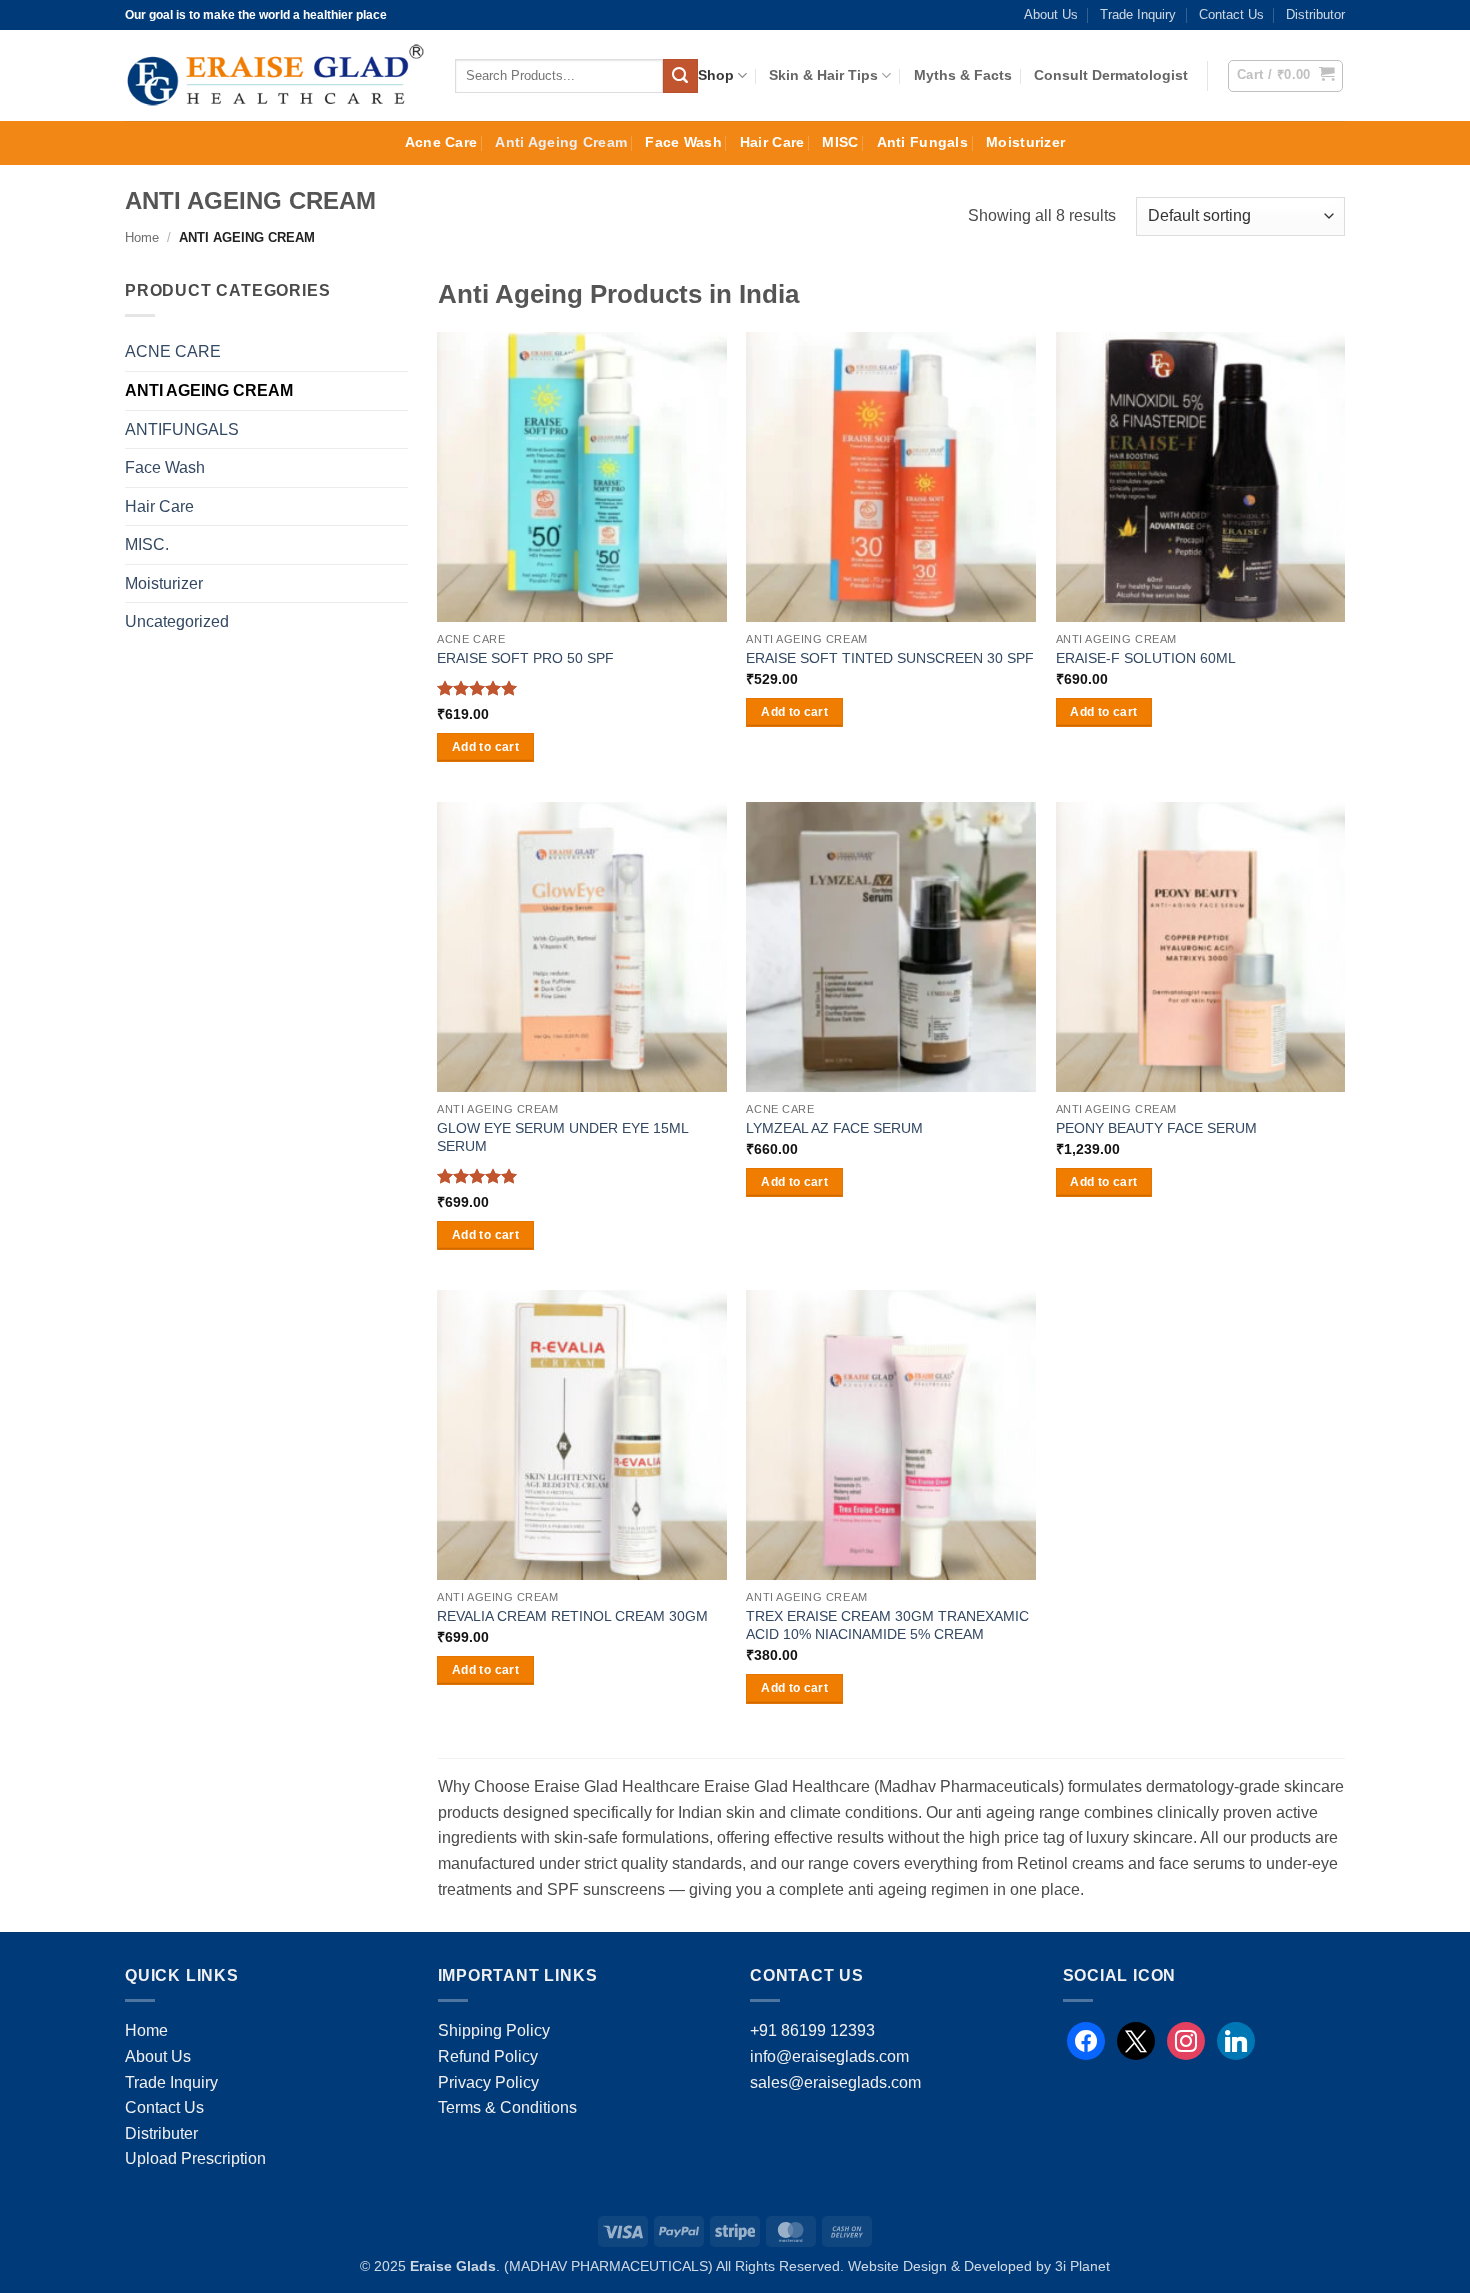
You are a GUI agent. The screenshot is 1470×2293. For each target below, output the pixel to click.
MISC (840, 142)
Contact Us (1231, 14)
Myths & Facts (963, 75)
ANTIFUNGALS (182, 429)
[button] (1285, 76)
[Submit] (680, 76)
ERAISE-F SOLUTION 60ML (1146, 658)
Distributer (161, 2133)
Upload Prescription (195, 2158)
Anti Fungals (922, 142)
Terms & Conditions (507, 2107)
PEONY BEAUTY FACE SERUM (1156, 1128)
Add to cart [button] (485, 747)
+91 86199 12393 (812, 2030)
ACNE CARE (173, 351)
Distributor (1315, 14)
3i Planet (1082, 2266)
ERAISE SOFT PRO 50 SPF (525, 658)
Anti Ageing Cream (561, 142)
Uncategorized (177, 621)
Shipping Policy (494, 2030)
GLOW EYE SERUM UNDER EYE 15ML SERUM (562, 1137)
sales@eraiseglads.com (835, 2082)
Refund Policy (488, 2056)
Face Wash (683, 142)
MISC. (147, 544)
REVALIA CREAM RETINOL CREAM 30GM (572, 1616)
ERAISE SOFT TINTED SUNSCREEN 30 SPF (890, 658)
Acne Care (441, 142)
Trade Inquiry (1138, 14)
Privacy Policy (488, 2082)
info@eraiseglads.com (829, 2056)
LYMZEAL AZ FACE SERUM (834, 1128)
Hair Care (772, 142)
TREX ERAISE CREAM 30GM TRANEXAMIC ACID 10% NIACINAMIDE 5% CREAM (887, 1625)
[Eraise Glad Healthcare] (275, 76)
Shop (716, 75)
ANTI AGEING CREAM (209, 390)
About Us (1051, 14)
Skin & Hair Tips (823, 75)
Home (142, 237)
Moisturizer (1025, 142)
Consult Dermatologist (1111, 75)
